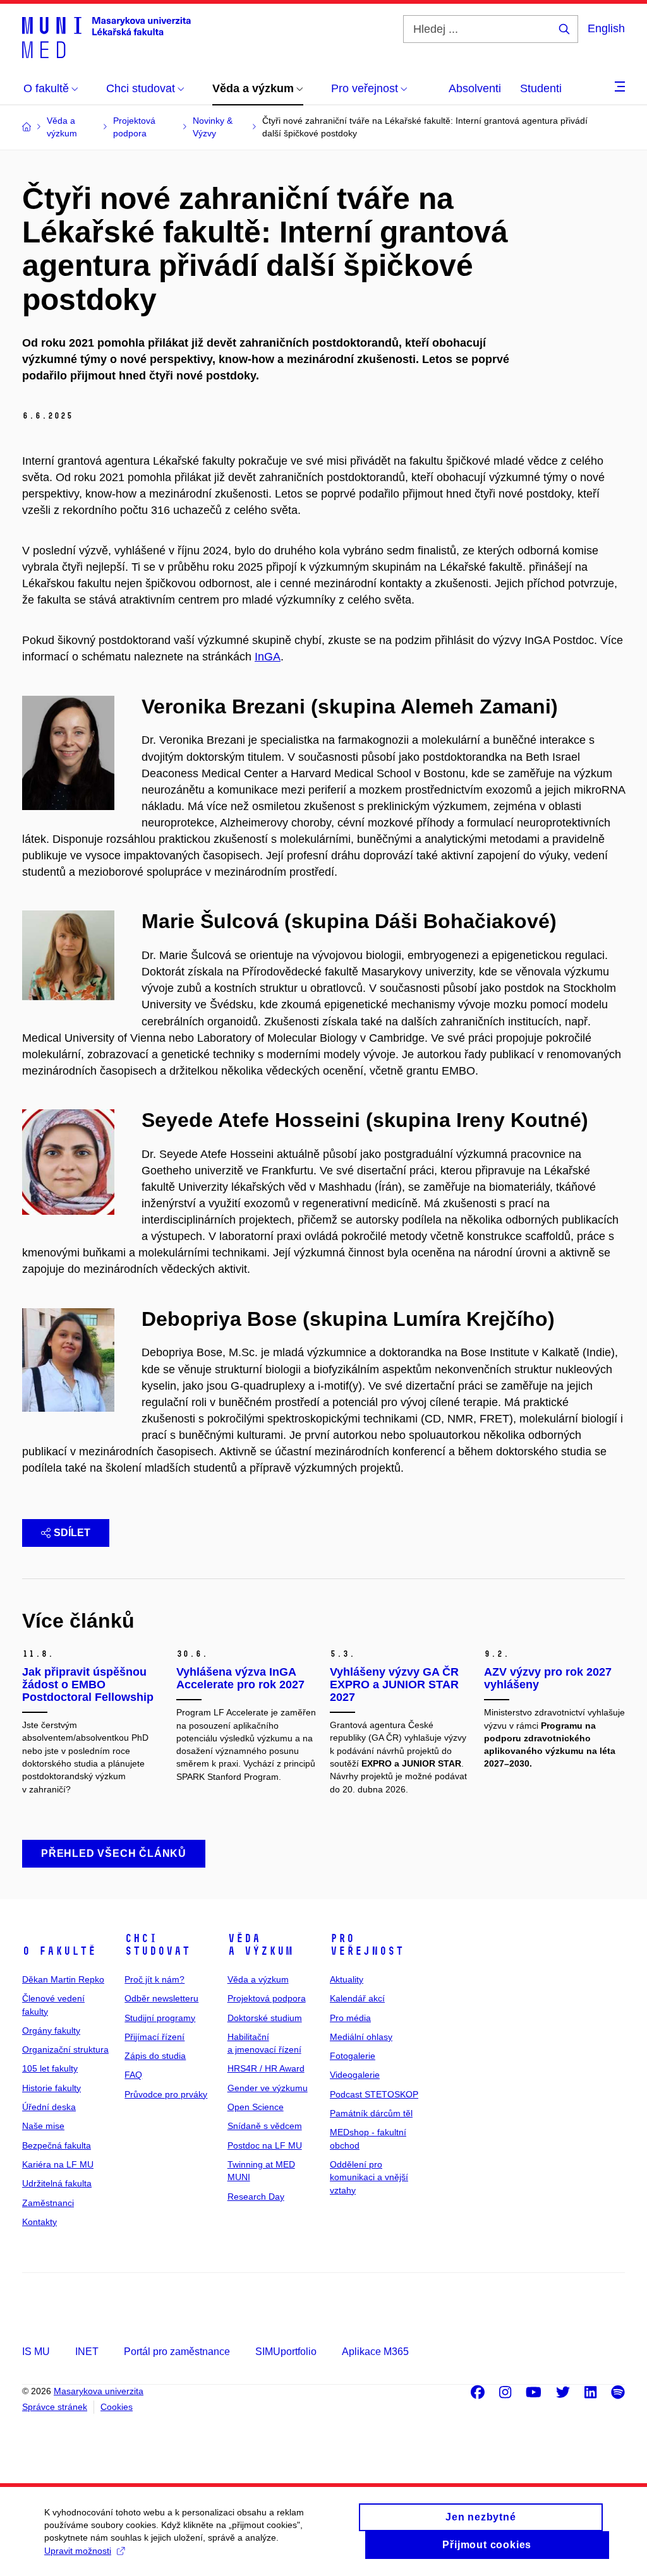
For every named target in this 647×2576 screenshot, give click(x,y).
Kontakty (39, 2222)
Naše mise (43, 2126)
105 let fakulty (50, 2068)
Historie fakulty (51, 2088)
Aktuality (347, 1979)
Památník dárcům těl (371, 2113)
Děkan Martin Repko (63, 1979)
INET (87, 2352)
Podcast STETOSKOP (374, 2094)
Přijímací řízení (154, 2037)
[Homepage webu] (106, 37)
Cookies (117, 2407)
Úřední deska (49, 2107)
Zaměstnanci (48, 2203)
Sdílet (72, 1533)
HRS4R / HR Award (266, 2068)
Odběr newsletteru (161, 1998)
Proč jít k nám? (154, 1979)
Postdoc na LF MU (265, 2145)
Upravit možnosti (78, 2551)
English (606, 28)
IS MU (36, 2352)
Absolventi (475, 88)
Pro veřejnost (367, 1945)
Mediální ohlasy (361, 2037)
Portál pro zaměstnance (177, 2352)
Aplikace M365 (375, 2352)
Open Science (256, 2107)
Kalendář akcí (357, 1998)
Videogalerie (355, 2075)
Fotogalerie (353, 2056)
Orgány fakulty (51, 2030)
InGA (268, 657)
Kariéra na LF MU (58, 2164)
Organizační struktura (65, 2049)
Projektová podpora (267, 1998)
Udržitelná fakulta (57, 2183)
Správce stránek (55, 2407)
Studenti (541, 88)
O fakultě (59, 1951)
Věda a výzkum (260, 1945)
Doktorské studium (265, 2018)
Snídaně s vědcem (265, 2126)
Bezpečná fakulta (57, 2145)
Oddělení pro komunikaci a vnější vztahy (369, 2177)
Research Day (256, 2197)
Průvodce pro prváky (166, 2094)
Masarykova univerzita (99, 2391)
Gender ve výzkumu (268, 2088)
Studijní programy (160, 2018)
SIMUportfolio (286, 2352)
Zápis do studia (155, 2056)
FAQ (133, 2075)
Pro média (350, 2018)
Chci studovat (157, 1945)
